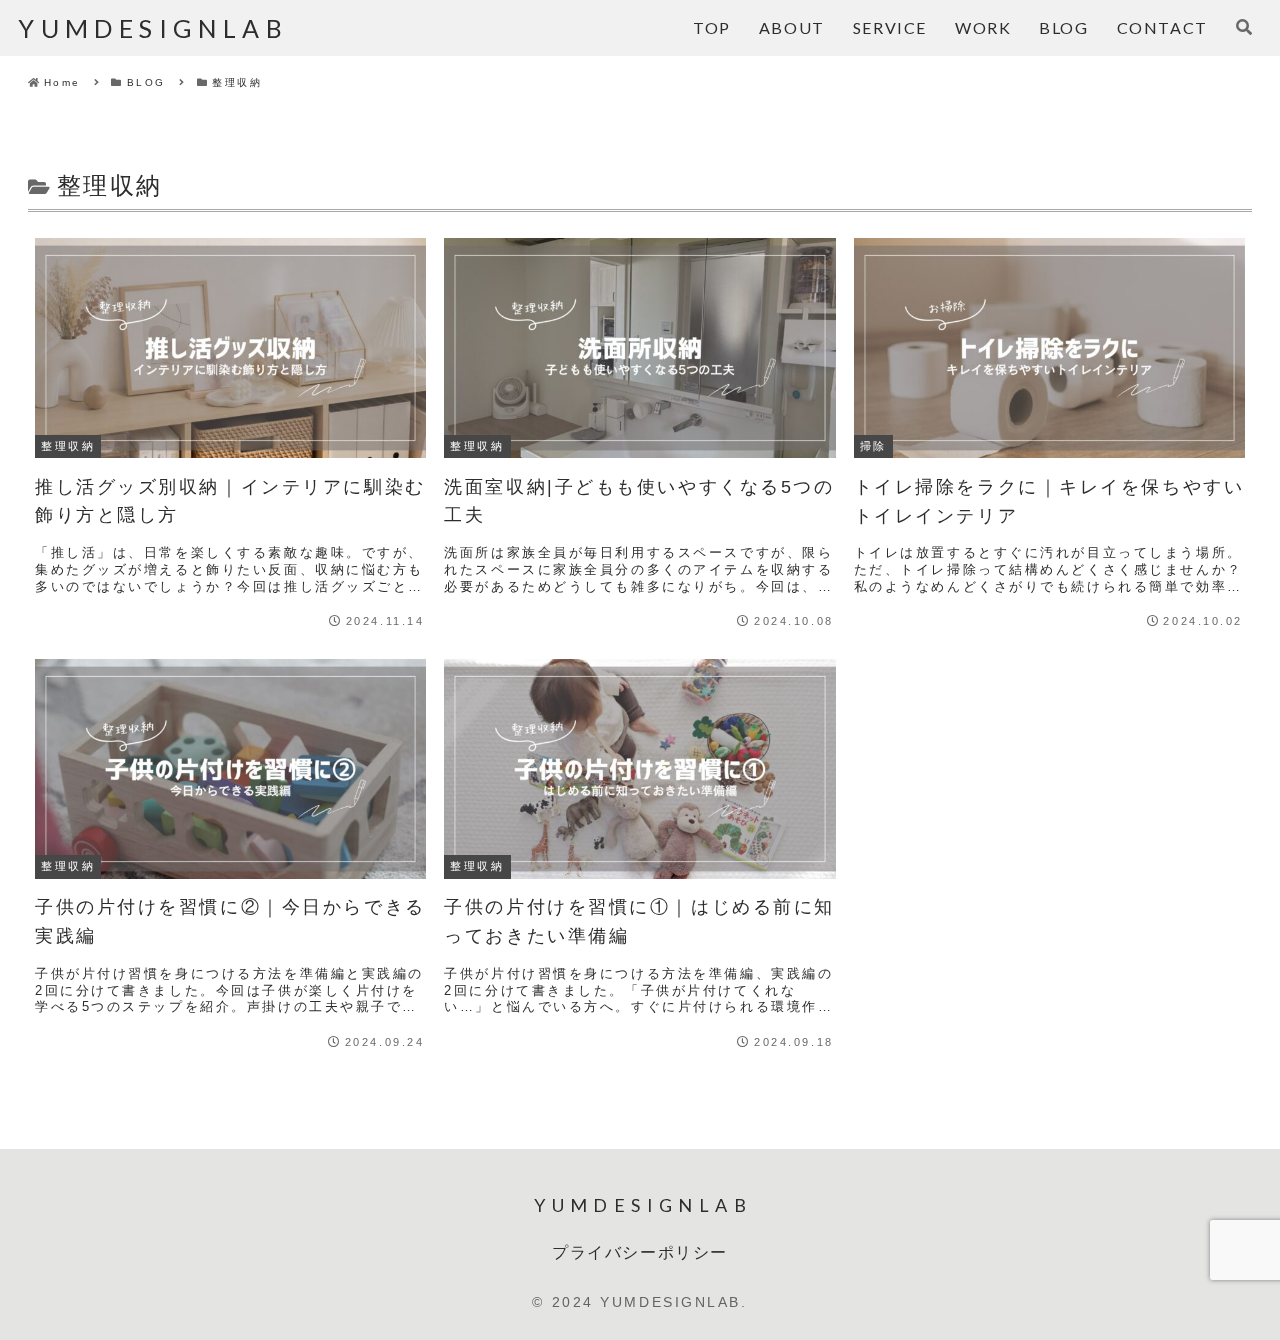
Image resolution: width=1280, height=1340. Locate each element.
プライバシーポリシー (640, 1251)
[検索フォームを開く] (1244, 27)
